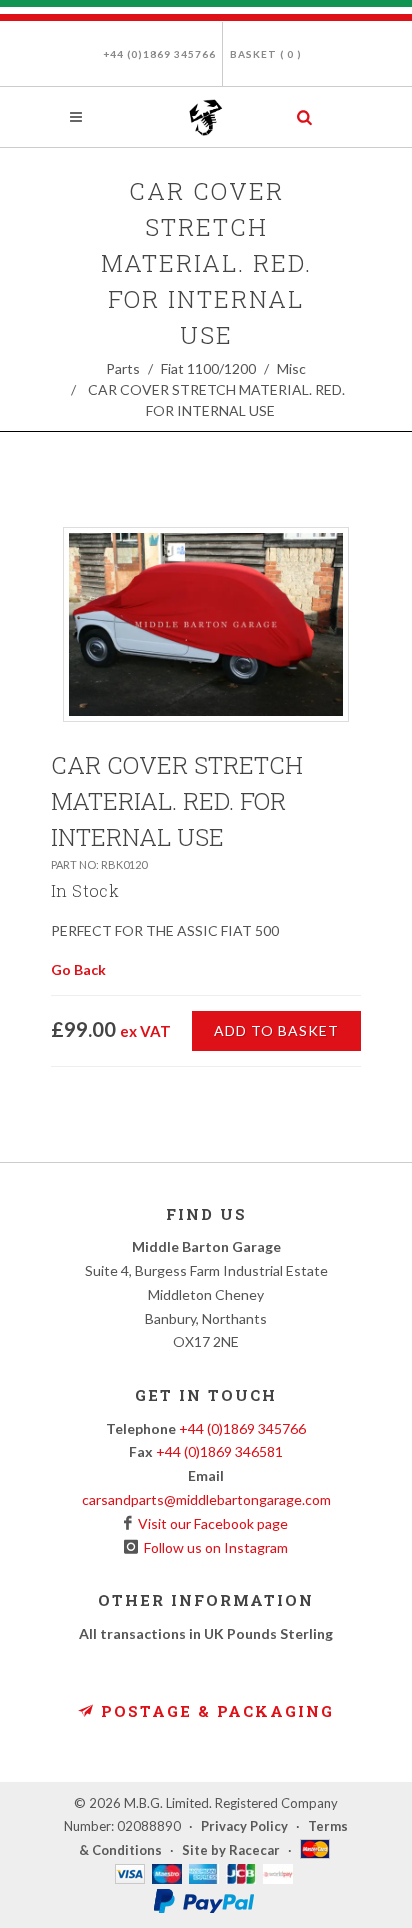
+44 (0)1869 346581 (219, 1451)
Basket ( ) (266, 54)
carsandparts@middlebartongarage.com (206, 1499)
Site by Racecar (231, 1850)
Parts (123, 368)
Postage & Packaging (214, 1711)
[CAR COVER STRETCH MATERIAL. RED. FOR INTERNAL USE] (206, 624)
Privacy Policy (244, 1826)
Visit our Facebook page (210, 1523)
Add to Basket (276, 1030)
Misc (291, 368)
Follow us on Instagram (213, 1547)
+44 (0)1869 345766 (159, 54)
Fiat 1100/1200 (208, 368)
